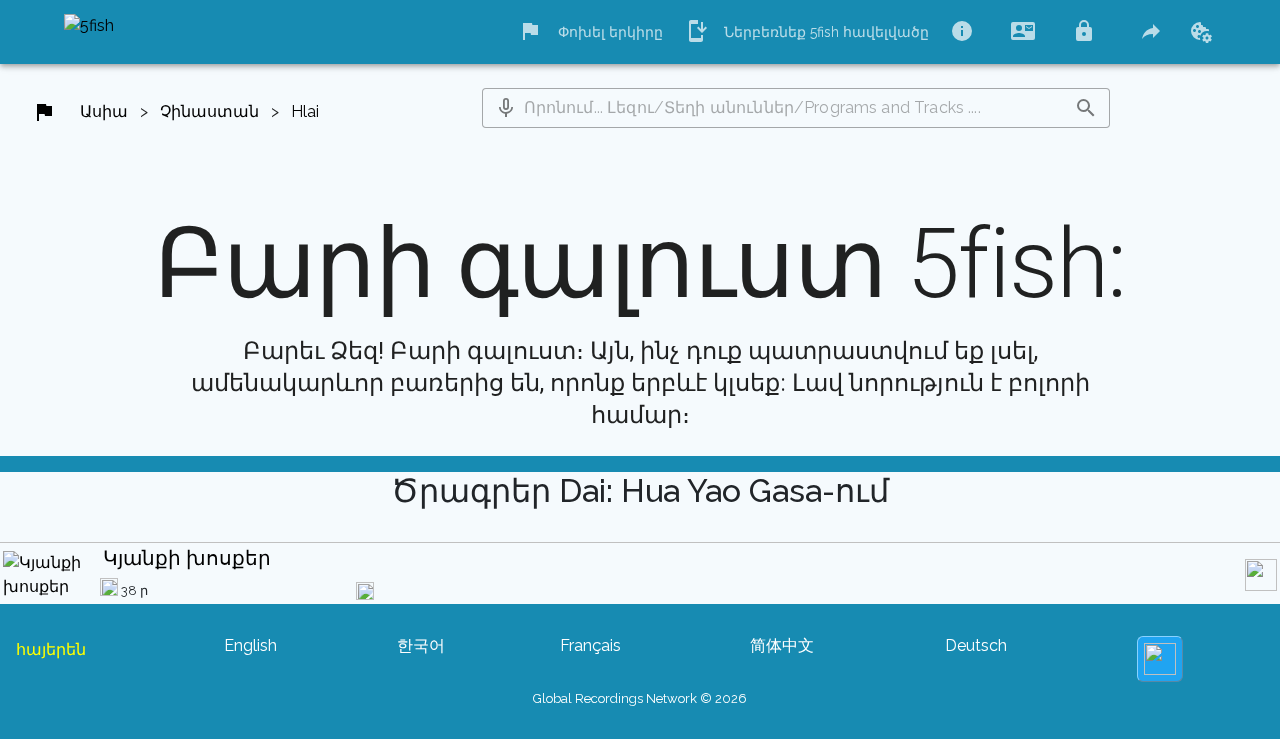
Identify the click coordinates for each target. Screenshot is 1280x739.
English (250, 645)
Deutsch (976, 645)
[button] (506, 108)
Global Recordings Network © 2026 (640, 698)
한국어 (421, 645)
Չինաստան (209, 111)
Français (590, 645)
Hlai (305, 111)
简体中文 (782, 645)
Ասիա (104, 111)
